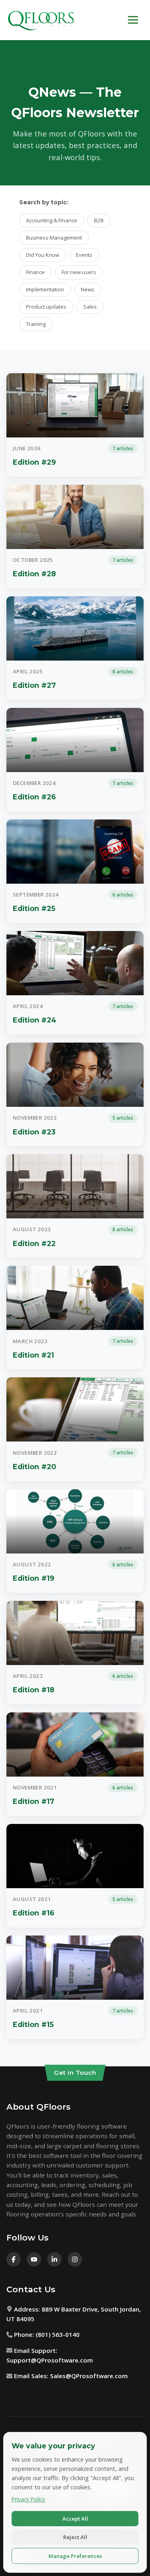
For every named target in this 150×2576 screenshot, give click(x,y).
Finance (35, 272)
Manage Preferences (75, 2556)
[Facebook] (14, 2259)
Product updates (46, 307)
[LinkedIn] (54, 2259)
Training (36, 324)
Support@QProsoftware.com (50, 2360)
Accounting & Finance (52, 220)
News (88, 289)
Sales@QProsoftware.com (89, 2376)
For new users (79, 272)
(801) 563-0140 (58, 2334)
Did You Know (43, 255)
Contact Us (31, 2289)
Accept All (75, 2519)
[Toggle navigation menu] (133, 20)
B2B (99, 220)
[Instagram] (75, 2259)
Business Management (54, 238)
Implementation (45, 289)
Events (84, 255)
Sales (90, 307)
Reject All (75, 2537)
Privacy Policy (28, 2499)
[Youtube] (34, 2259)
